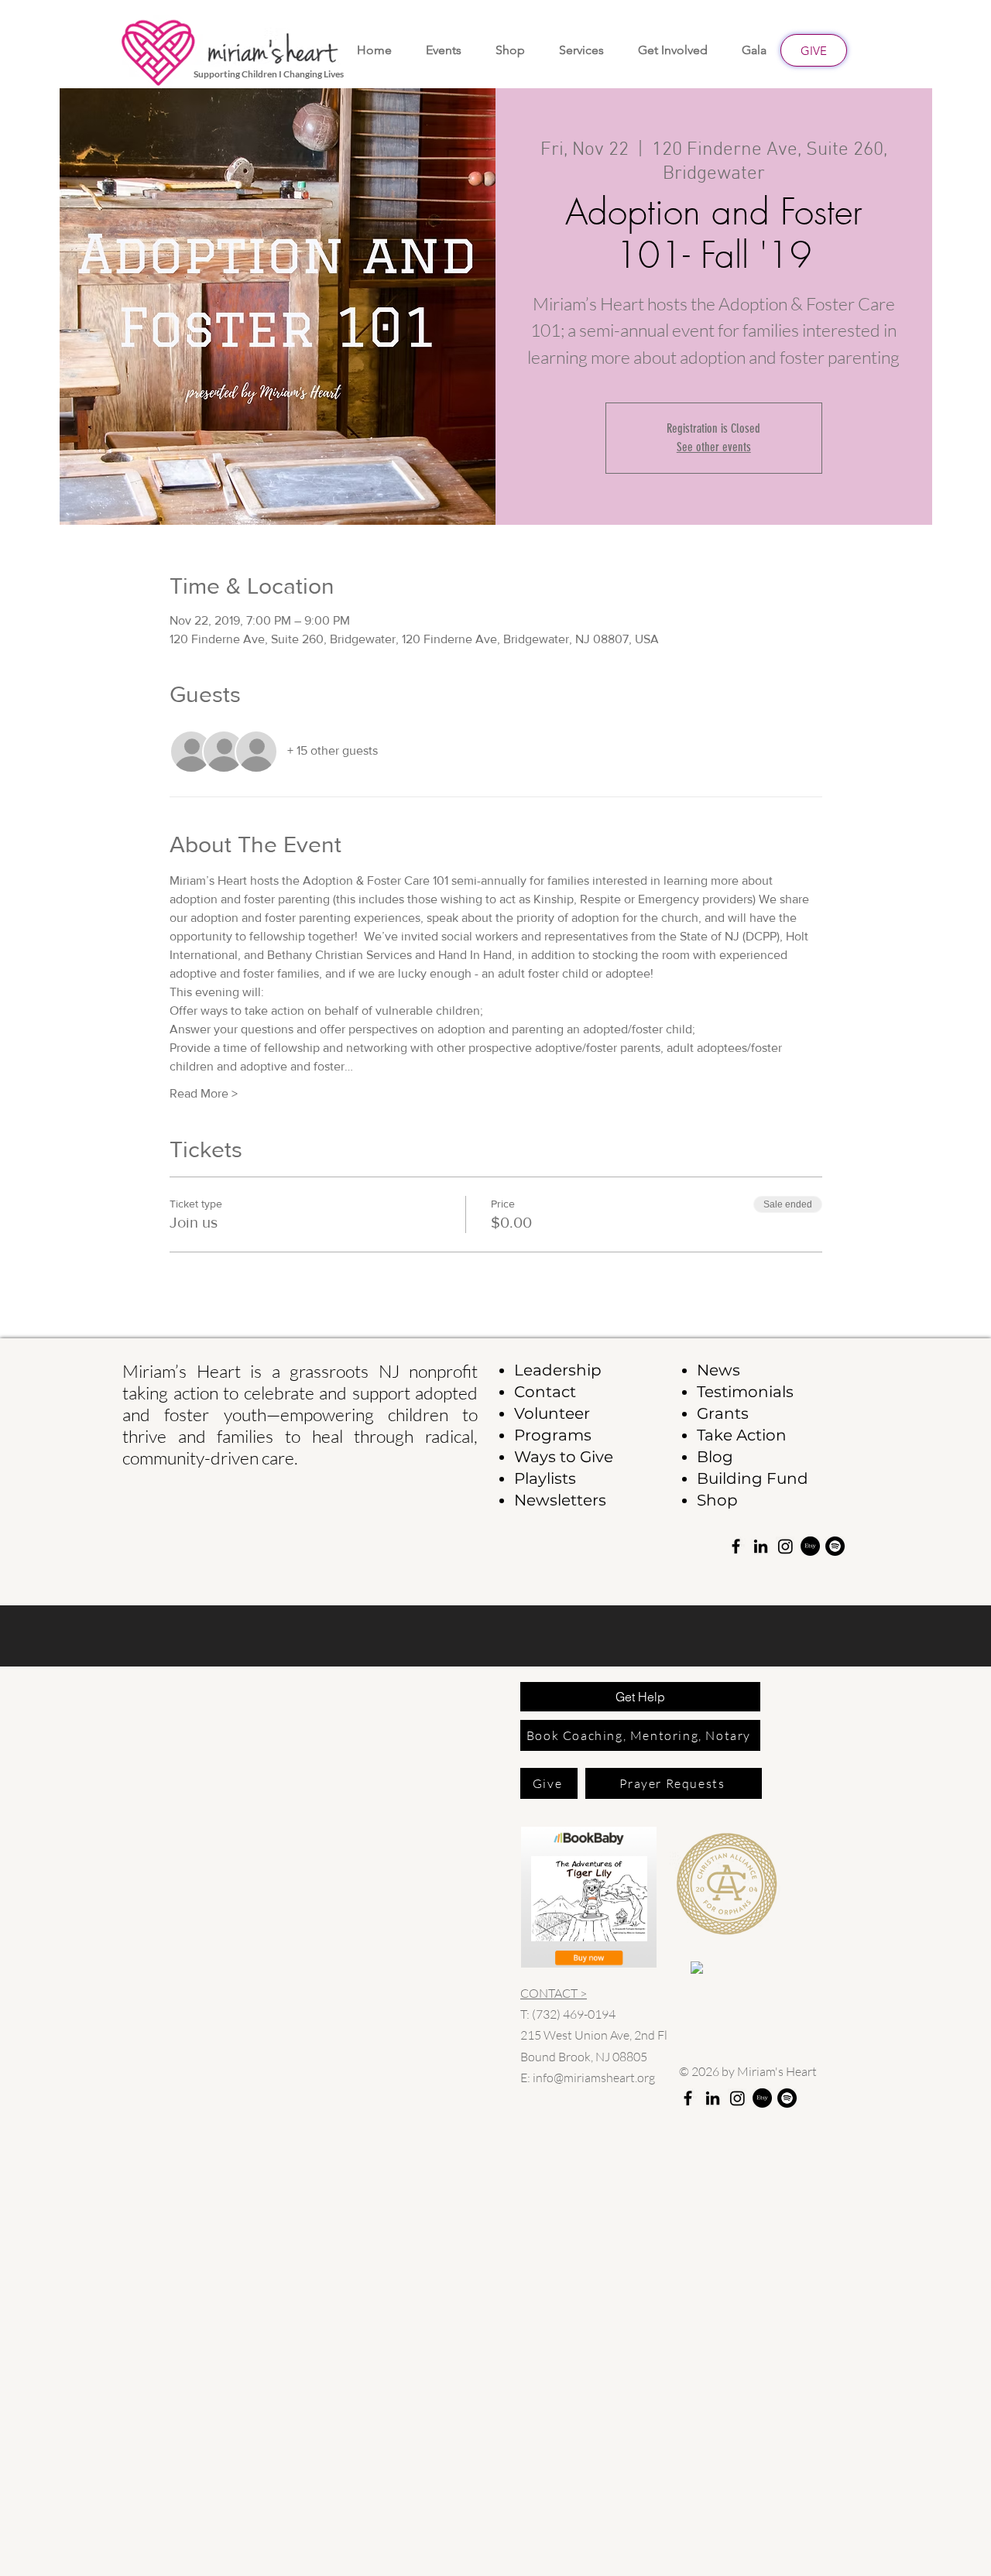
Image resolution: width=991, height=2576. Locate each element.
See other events (714, 447)
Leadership (558, 1370)
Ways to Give (564, 1457)
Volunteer (552, 1413)
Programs (553, 1435)
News (718, 1370)
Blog (715, 1457)
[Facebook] (736, 1546)
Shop (717, 1500)
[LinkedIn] (761, 1546)
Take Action (742, 1435)
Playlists (545, 1478)
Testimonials (745, 1392)
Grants (723, 1413)
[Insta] (785, 1546)
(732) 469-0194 (574, 2014)
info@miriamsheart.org (594, 2078)
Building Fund (753, 1478)
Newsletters (560, 1500)
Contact (545, 1392)
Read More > (204, 1093)
